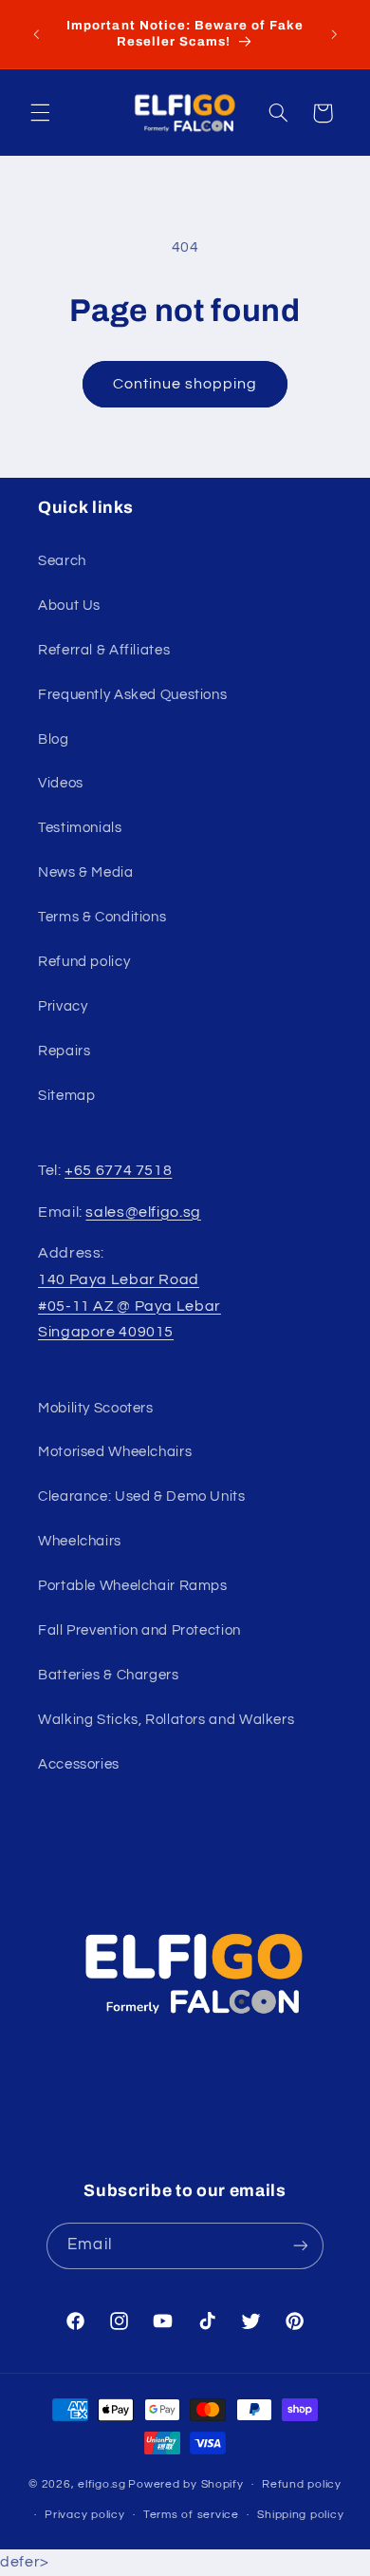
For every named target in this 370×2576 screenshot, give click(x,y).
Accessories (79, 1764)
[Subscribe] (300, 2246)
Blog (54, 739)
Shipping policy (300, 2515)
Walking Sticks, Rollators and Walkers (166, 1720)
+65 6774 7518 (118, 1170)
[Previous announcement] (36, 34)
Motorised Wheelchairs (115, 1452)
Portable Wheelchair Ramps (133, 1586)
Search (62, 561)
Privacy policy (84, 2515)
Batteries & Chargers (109, 1675)
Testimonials (80, 828)
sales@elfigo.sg (143, 1212)
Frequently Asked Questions (132, 695)
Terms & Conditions (102, 917)
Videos (61, 783)
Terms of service (191, 2515)
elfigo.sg (102, 2484)
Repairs (64, 1051)
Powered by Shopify (185, 2484)
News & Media (86, 872)
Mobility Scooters (96, 1408)
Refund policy (84, 962)
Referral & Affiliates (104, 650)
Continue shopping (185, 384)
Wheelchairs (80, 1541)
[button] (40, 113)
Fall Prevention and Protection (139, 1630)
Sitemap (66, 1096)
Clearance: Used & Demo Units (142, 1496)
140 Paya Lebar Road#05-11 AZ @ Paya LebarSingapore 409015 (129, 1306)
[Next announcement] (334, 34)
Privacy (63, 1006)
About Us (69, 606)
